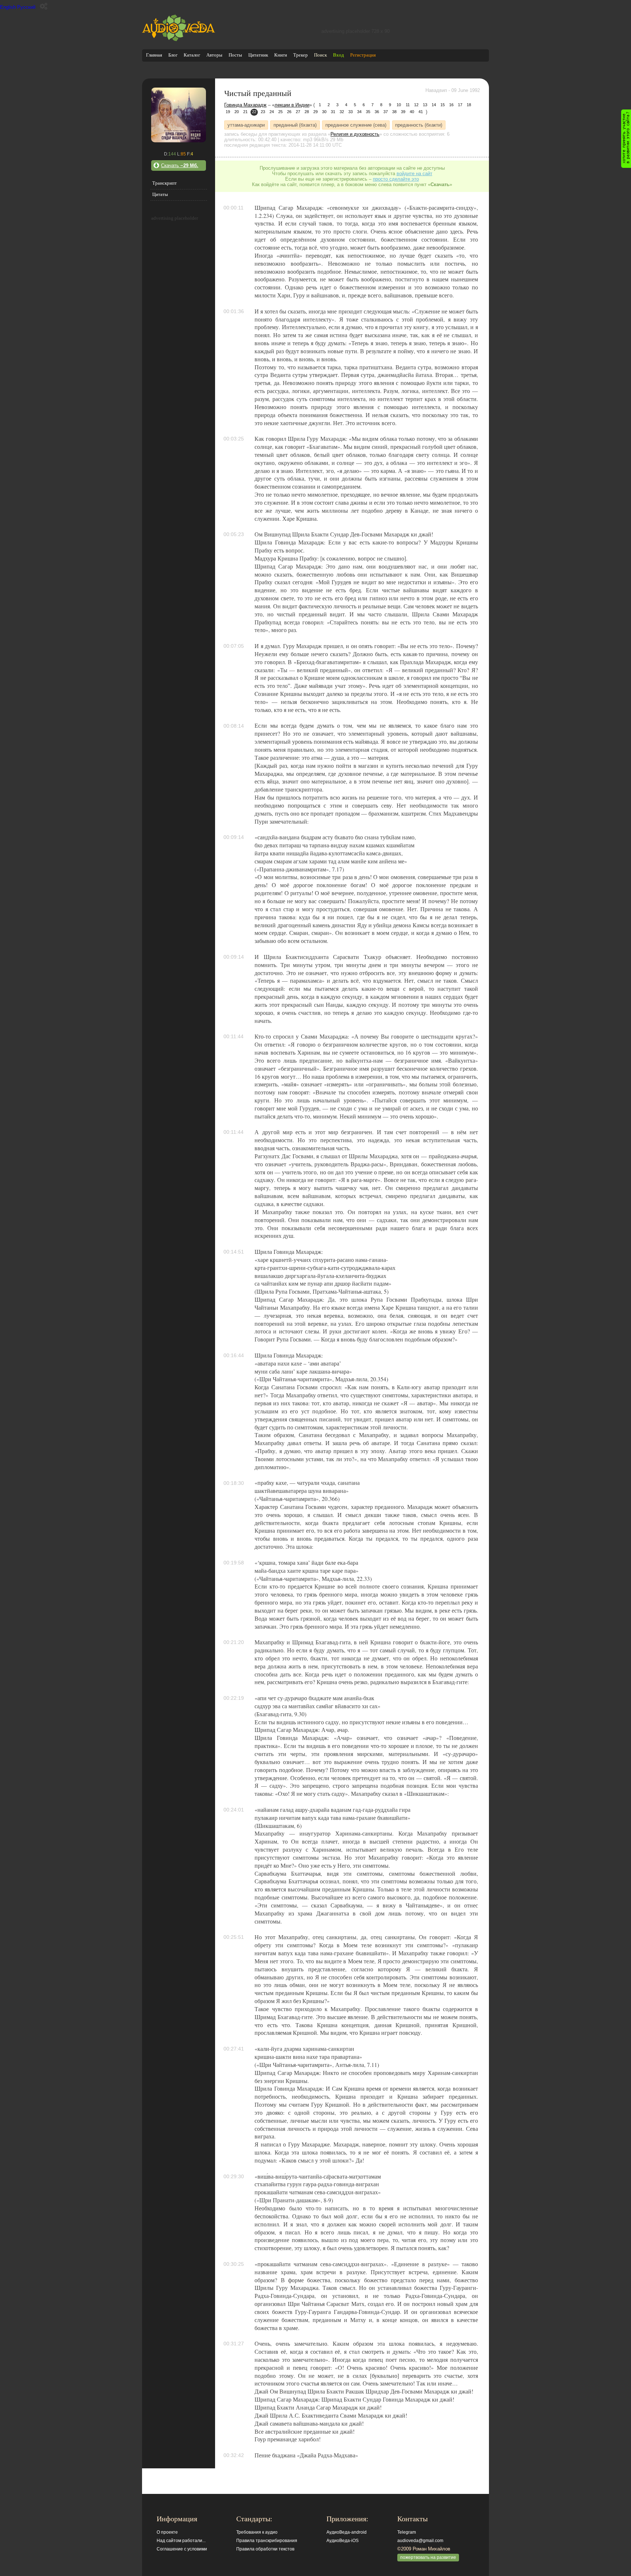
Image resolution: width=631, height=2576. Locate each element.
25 (280, 112)
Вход (339, 55)
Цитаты (160, 194)
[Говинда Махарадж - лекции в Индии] (179, 141)
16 (451, 105)
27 (298, 112)
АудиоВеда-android (347, 2532)
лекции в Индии (292, 105)
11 (408, 105)
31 (333, 112)
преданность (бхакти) (419, 125)
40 (412, 112)
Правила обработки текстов (265, 2549)
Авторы (214, 55)
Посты (235, 55)
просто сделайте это (396, 179)
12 (416, 105)
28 (307, 112)
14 (434, 105)
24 (272, 112)
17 (460, 105)
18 (469, 105)
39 (403, 112)
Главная (154, 55)
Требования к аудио (257, 2532)
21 (245, 112)
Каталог (192, 55)
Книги (281, 55)
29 (315, 112)
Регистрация (363, 55)
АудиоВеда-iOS (343, 2541)
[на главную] (179, 40)
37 (386, 112)
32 (342, 112)
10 (399, 105)
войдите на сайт (414, 174)
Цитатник (258, 55)
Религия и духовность (355, 134)
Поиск (320, 55)
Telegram (407, 2532)
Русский (26, 7)
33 (351, 112)
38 (394, 112)
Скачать (180, 165)
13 (425, 105)
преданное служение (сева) (356, 125)
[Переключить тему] (44, 6)
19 (228, 112)
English (8, 7)
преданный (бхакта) (295, 125)
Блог (173, 55)
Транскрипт (165, 183)
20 (237, 112)
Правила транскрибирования (267, 2541)
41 (421, 112)
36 (377, 112)
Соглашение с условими (182, 2549)
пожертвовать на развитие (428, 2557)
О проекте (167, 2532)
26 (289, 112)
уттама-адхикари (246, 125)
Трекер (301, 55)
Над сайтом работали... (181, 2541)
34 (359, 112)
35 (368, 112)
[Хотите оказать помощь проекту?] (626, 139)
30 (324, 112)
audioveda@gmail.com (420, 2541)
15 (443, 105)
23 (263, 112)
